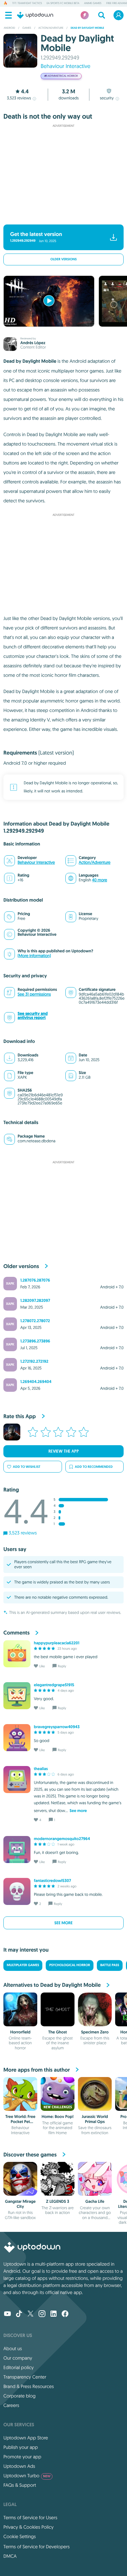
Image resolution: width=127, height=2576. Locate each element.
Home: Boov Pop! (58, 2117)
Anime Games (93, 3)
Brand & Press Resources (29, 2386)
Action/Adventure (95, 863)
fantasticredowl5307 (52, 1881)
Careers (11, 2405)
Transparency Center (25, 2377)
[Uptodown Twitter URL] (30, 2314)
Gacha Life (95, 2201)
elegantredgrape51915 (54, 1685)
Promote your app (22, 2457)
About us (13, 2348)
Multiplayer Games (23, 1965)
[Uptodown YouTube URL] (7, 2314)
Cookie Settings (20, 2536)
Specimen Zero (95, 2032)
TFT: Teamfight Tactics (27, 3)
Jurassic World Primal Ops (95, 2119)
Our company (18, 2358)
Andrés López (33, 343)
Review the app (64, 1451)
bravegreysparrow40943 (57, 1727)
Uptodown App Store (26, 2438)
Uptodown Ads (19, 2466)
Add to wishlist (27, 1467)
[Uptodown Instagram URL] (42, 2314)
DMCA (10, 2556)
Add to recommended (94, 1467)
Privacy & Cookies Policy (28, 2527)
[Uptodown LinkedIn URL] (54, 2314)
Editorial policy (18, 2367)
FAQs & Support (20, 2485)
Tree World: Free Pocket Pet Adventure (20, 2121)
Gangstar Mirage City (20, 2204)
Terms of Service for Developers (37, 2547)
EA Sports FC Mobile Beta (63, 3)
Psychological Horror (69, 1965)
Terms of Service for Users (30, 2518)
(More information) (34, 956)
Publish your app (21, 2447)
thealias (41, 1769)
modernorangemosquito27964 (62, 1839)
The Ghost (58, 2032)
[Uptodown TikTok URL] (19, 2314)
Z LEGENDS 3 (58, 2201)
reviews (19, 98)
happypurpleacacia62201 (57, 1643)
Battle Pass (110, 1965)
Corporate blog (19, 2396)
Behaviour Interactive (66, 66)
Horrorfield (20, 2032)
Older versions (64, 259)
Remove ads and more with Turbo (60, 216)
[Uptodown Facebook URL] (65, 2314)
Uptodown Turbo (27, 2476)
